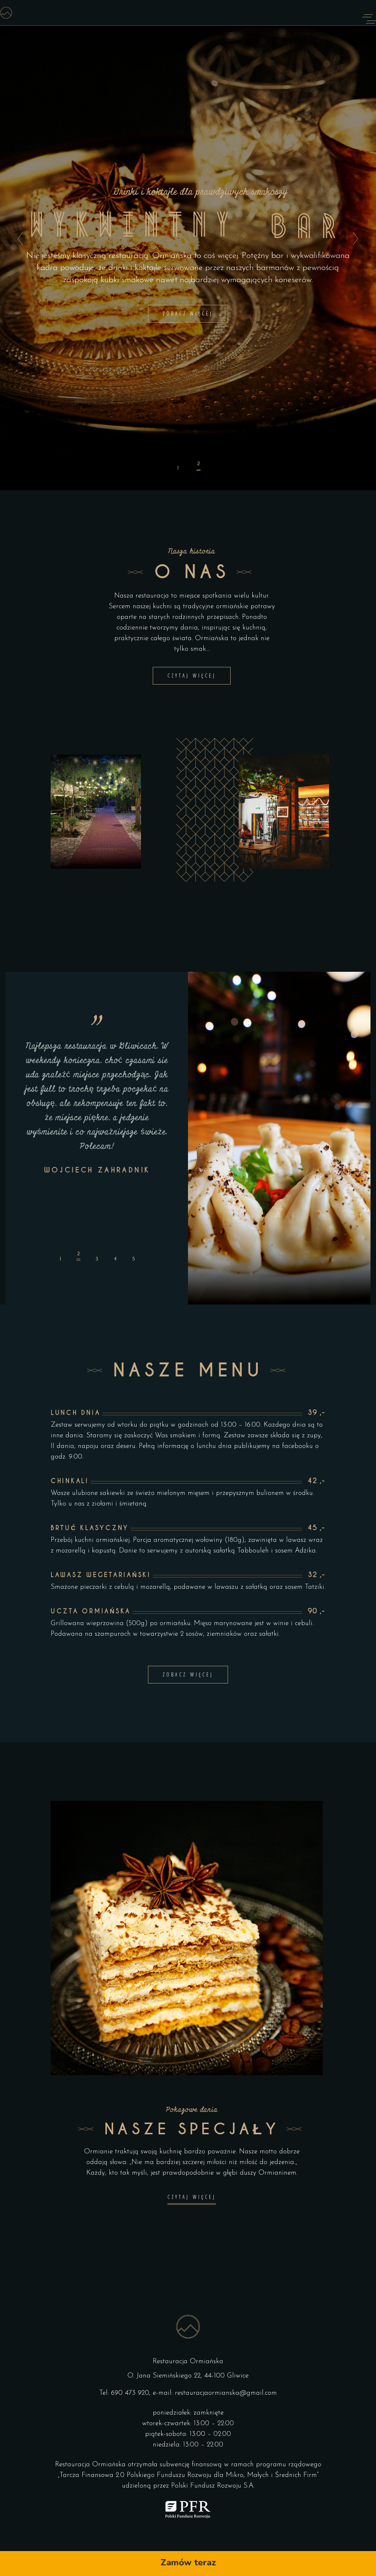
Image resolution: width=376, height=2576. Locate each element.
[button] (60, 1256)
